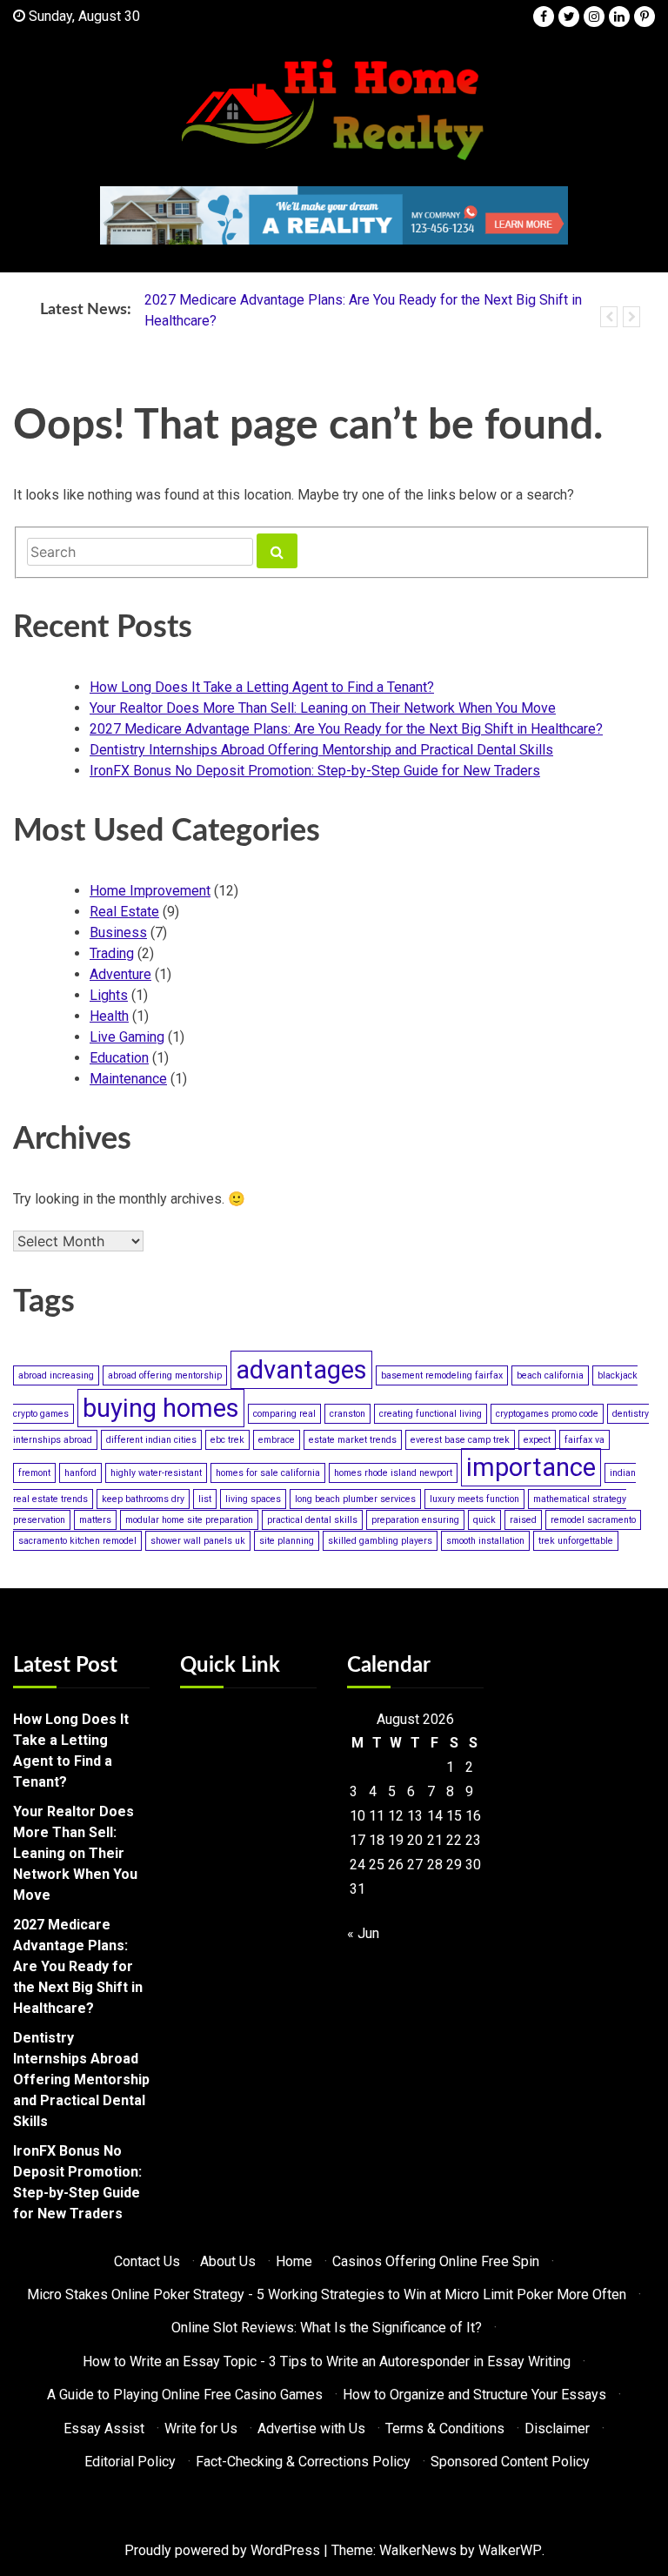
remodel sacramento (593, 1520)
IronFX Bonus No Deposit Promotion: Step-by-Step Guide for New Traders (315, 771)
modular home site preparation (189, 1520)
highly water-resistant (156, 1473)
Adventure (120, 974)
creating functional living (431, 1414)
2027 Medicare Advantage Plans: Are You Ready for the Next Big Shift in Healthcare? (346, 729)
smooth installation (485, 1541)
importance (531, 1467)
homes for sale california (268, 1473)
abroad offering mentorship (165, 1375)
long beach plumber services (355, 1499)
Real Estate (124, 912)
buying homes (161, 1408)
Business (118, 932)
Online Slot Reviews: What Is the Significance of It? (327, 2328)
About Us (228, 2261)
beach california (550, 1375)
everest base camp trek (460, 1440)
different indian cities (151, 1440)
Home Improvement (150, 891)
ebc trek (227, 1440)
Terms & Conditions (445, 2428)
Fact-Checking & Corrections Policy (303, 2462)
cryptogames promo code (547, 1414)
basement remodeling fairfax (442, 1375)
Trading (112, 953)
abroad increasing (56, 1375)
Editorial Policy (130, 2462)
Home (294, 2261)
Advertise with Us (311, 2428)
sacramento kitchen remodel (77, 1541)
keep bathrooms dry (143, 1499)
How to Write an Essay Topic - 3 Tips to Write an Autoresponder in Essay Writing (327, 2361)
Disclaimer (557, 2428)
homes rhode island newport (393, 1473)
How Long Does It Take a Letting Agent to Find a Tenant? (262, 687)
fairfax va (584, 1440)
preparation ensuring (415, 1520)
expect (537, 1440)
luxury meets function (474, 1499)
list (205, 1499)
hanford (80, 1473)
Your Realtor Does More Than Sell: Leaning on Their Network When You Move (323, 708)
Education (119, 1058)
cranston (347, 1414)
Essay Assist (104, 2428)
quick (484, 1520)
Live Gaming (127, 1037)
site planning (287, 1541)
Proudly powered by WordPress (222, 2550)
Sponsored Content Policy (510, 2462)
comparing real (284, 1414)
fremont (34, 1473)
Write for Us (201, 2428)
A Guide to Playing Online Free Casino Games (185, 2395)
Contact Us (147, 2261)
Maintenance (128, 1079)
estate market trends (353, 1440)
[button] (609, 317)
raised (523, 1520)
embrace (277, 1440)
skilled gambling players (380, 1541)
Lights (109, 995)
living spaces (253, 1499)
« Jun (363, 1933)
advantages (301, 1370)
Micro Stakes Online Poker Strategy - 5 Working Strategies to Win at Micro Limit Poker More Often (327, 2294)
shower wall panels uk (198, 1541)
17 (357, 1840)
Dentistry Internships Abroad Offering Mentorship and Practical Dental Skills (321, 750)
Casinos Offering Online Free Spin (436, 2261)
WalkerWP (510, 2550)
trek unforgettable (576, 1541)
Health (109, 1016)
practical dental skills (312, 1520)
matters (95, 1520)
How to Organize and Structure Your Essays (474, 2395)
